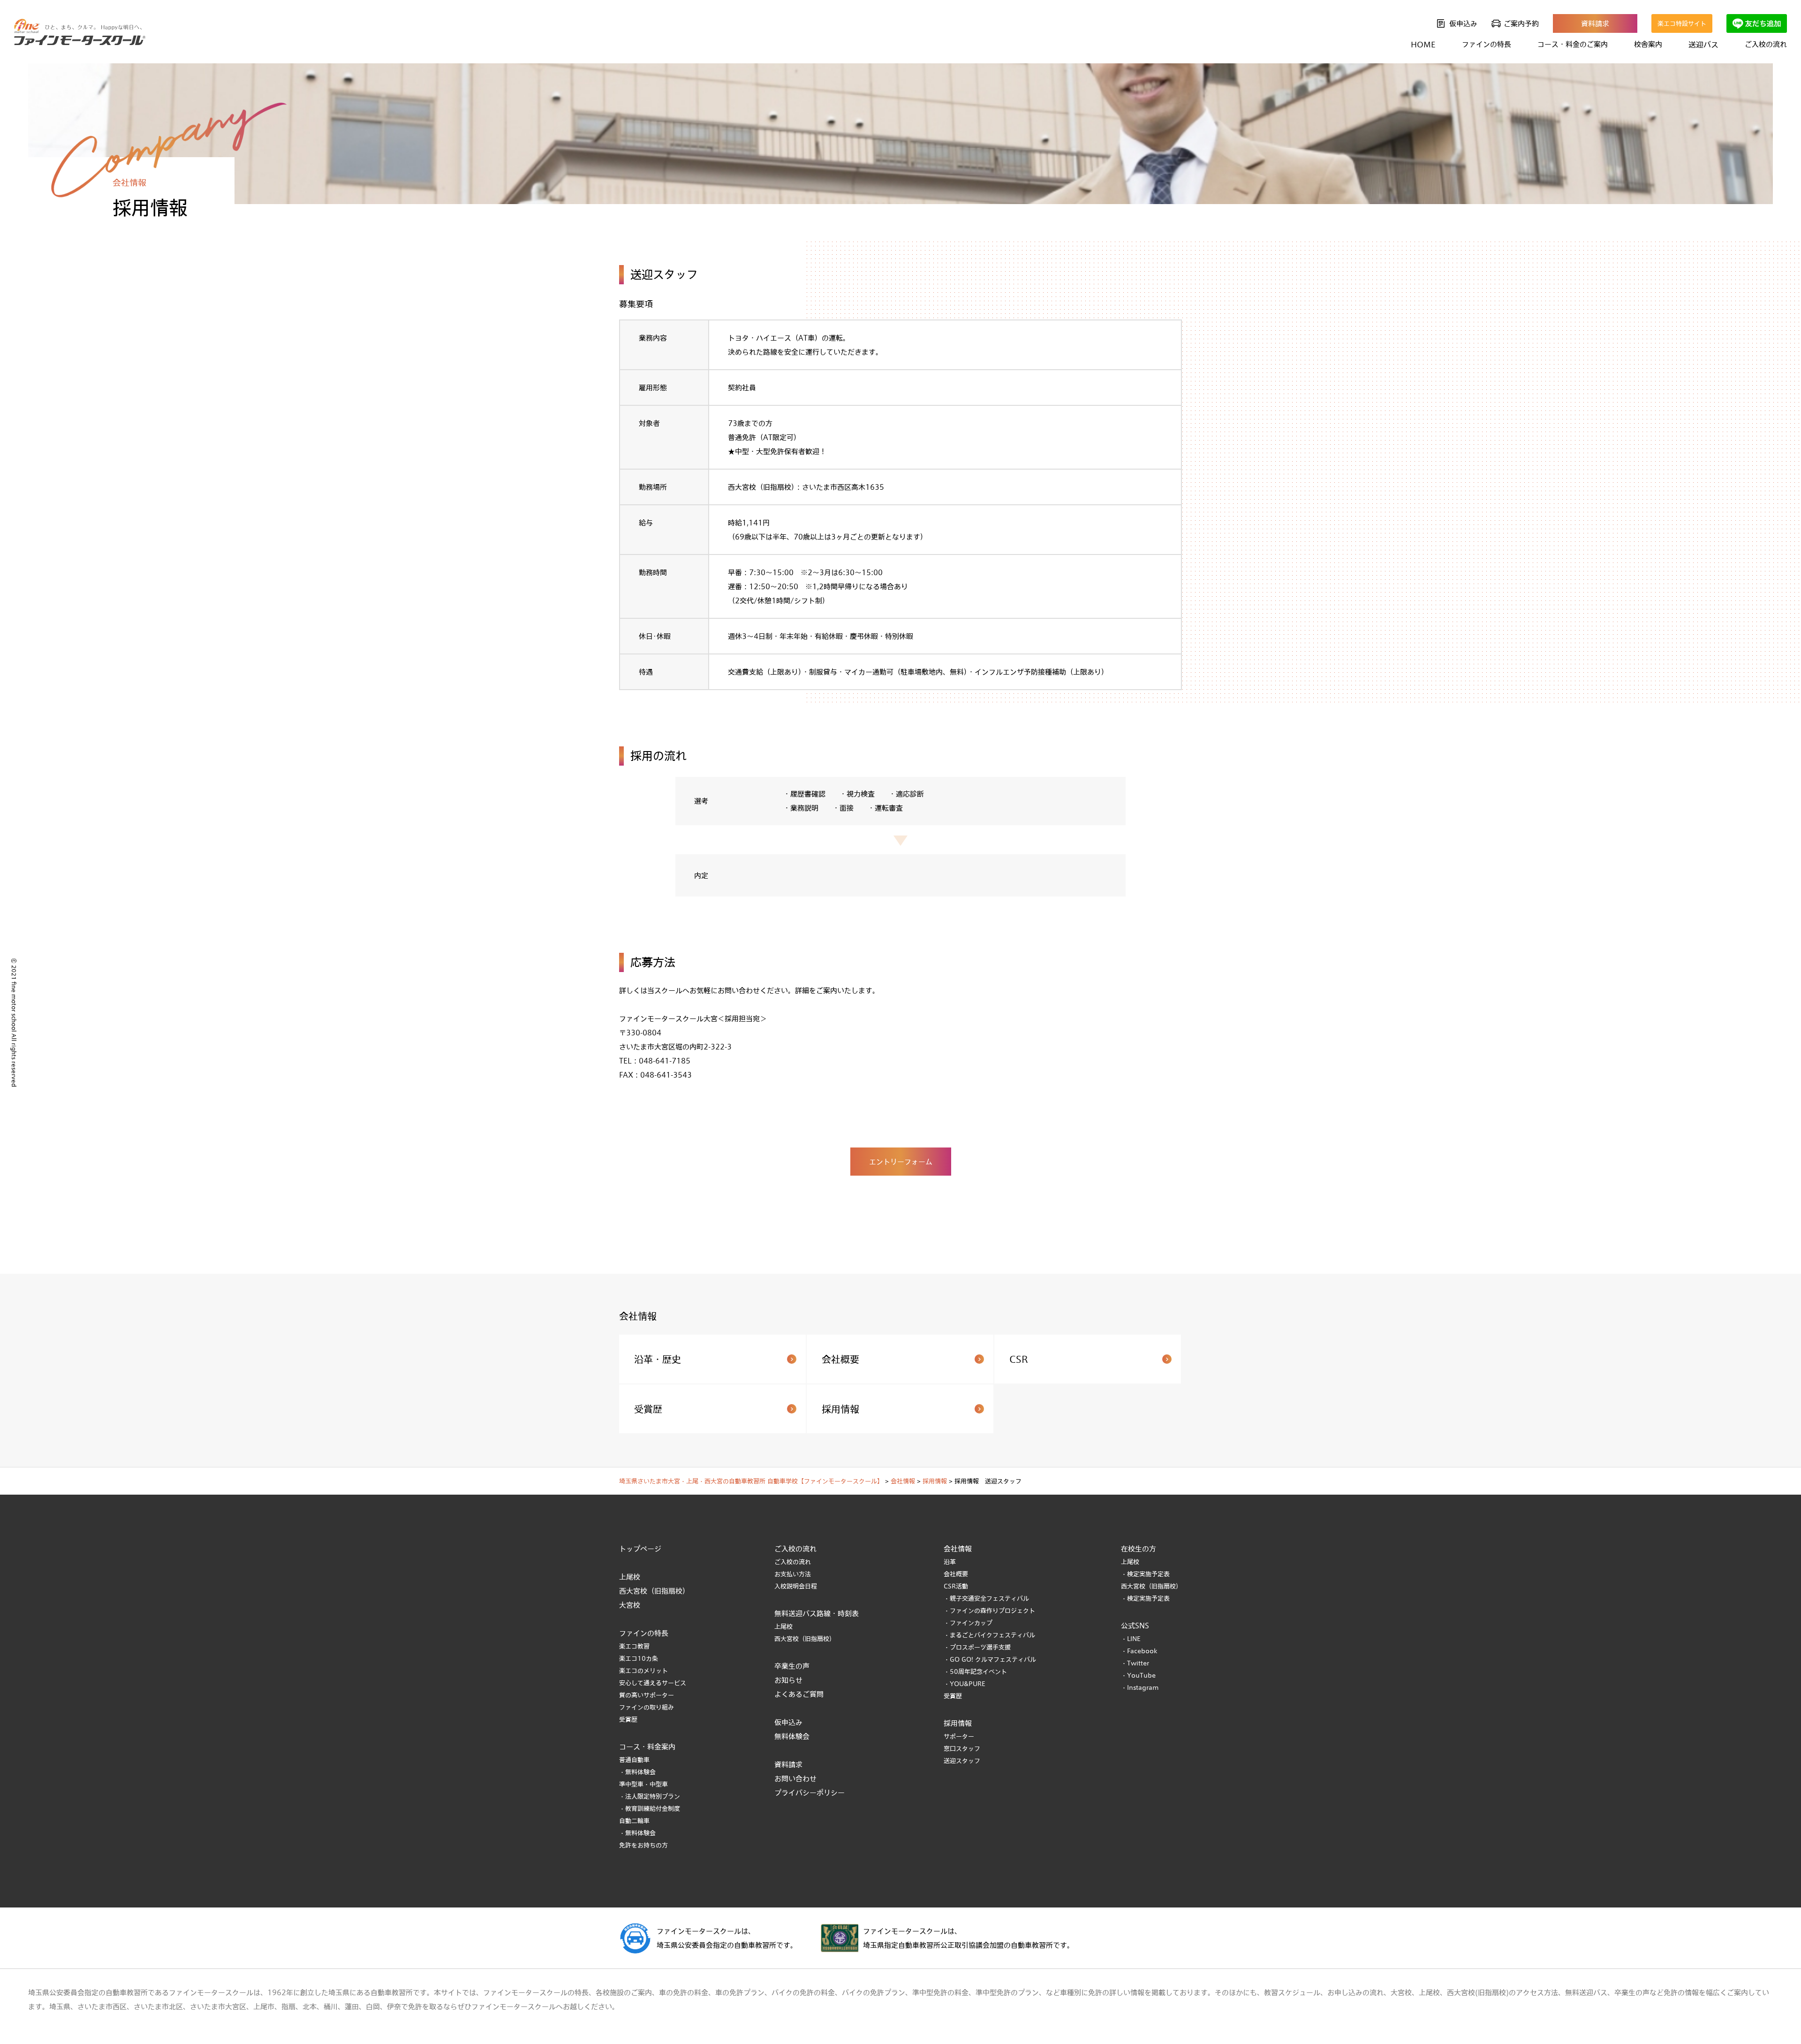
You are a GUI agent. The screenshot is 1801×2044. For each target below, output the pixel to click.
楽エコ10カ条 (639, 1658)
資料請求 (1595, 23)
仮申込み (1463, 23)
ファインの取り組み (647, 1707)
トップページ (640, 1549)
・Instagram (1140, 1687)
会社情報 (958, 1549)
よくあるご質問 (799, 1694)
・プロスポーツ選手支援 (977, 1647)
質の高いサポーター (647, 1695)
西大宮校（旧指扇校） (654, 1591)
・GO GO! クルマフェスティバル (990, 1659)
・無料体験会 (637, 1772)
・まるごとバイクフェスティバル (989, 1635)
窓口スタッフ (962, 1748)
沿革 (950, 1562)
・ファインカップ (968, 1623)
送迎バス (1703, 44)
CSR (1019, 1359)
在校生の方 (1139, 1549)
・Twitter (1135, 1663)
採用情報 (840, 1409)
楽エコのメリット (643, 1671)
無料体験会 (792, 1736)
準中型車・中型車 (643, 1784)
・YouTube (1138, 1675)
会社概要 (840, 1359)
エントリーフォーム (901, 1162)
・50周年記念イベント (975, 1672)
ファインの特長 (644, 1633)
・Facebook (1139, 1651)
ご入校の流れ (793, 1562)
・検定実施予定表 (1145, 1574)
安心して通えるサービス (653, 1683)
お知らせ (788, 1680)
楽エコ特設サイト (1682, 23)
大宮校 (630, 1605)
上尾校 (630, 1577)
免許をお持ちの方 (643, 1845)
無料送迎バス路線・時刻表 (817, 1613)
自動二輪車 (634, 1821)
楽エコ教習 (634, 1646)
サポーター (959, 1736)
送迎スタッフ (962, 1761)
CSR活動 (956, 1586)
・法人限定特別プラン (650, 1796)
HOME (1423, 44)
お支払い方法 (793, 1574)
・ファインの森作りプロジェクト (989, 1611)
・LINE (1131, 1639)
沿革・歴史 (658, 1359)
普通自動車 (634, 1760)
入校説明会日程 (796, 1586)
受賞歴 (648, 1409)
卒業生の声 (792, 1666)
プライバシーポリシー (810, 1793)
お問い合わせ (795, 1778)
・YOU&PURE (965, 1684)
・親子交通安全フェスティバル (986, 1598)
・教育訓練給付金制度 (650, 1808)
